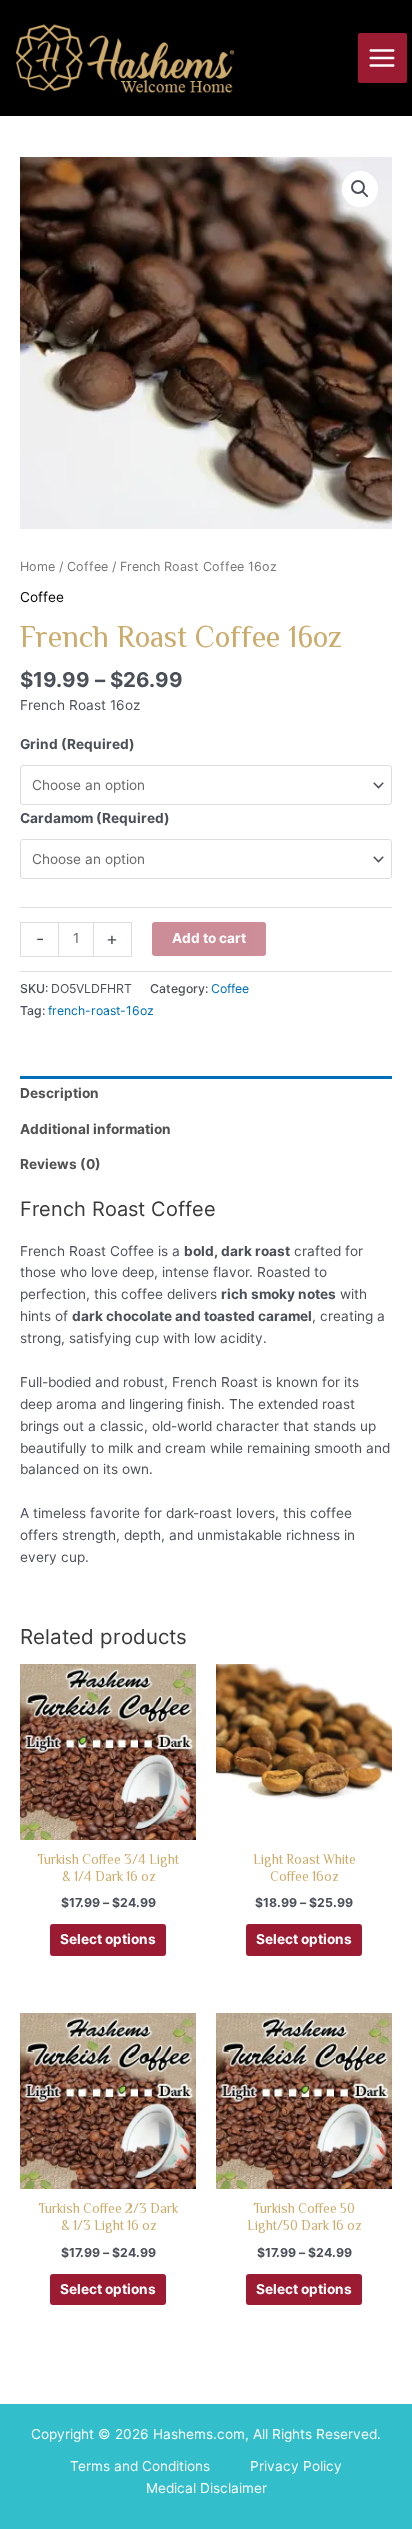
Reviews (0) (60, 1164)
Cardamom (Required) (95, 818)
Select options (108, 1939)
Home (37, 566)
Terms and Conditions (140, 2466)
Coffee (87, 566)
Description (59, 1093)
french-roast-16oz (101, 1010)
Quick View (108, 1822)
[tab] (206, 1094)
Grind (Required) (77, 744)
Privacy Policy (296, 2466)
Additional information (95, 1129)
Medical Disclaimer (206, 2488)
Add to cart (209, 938)
